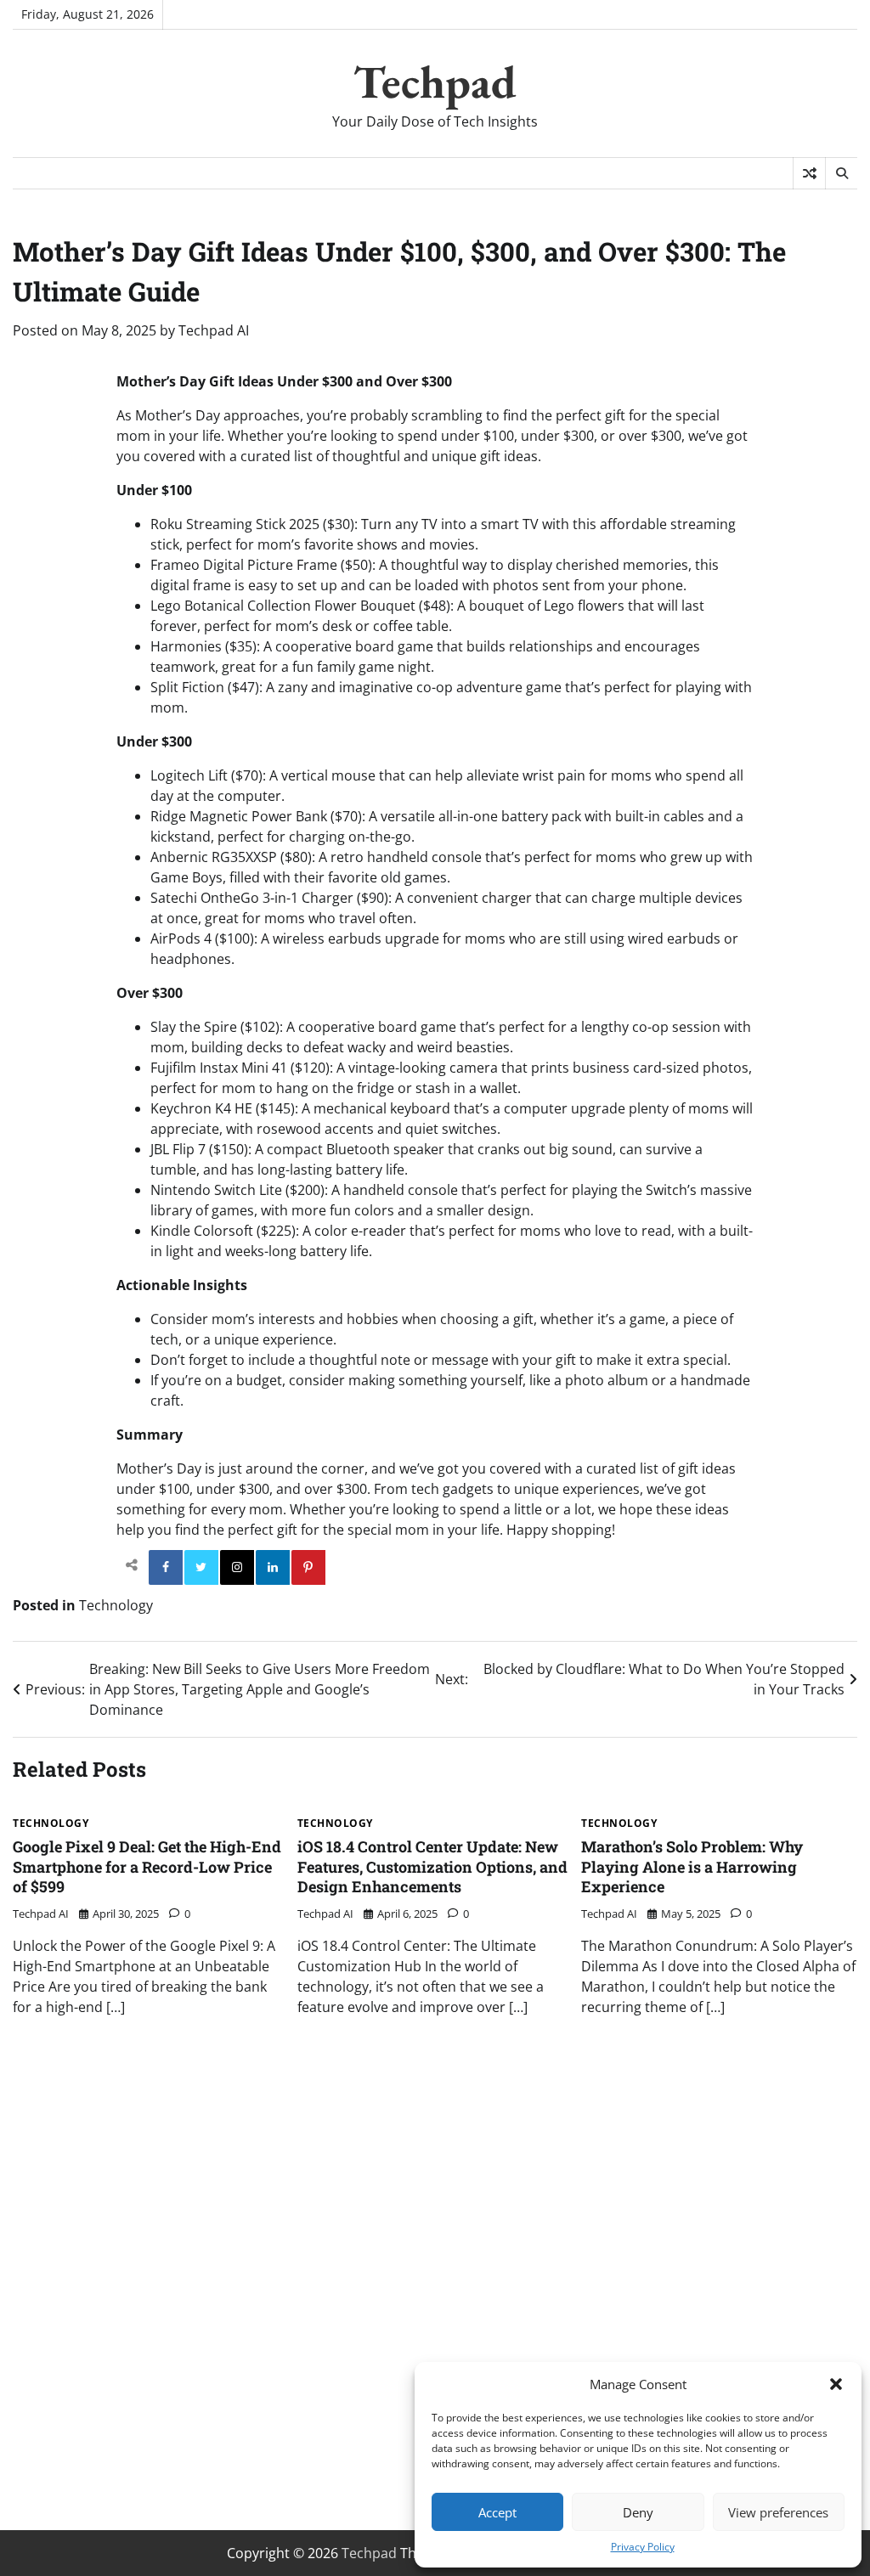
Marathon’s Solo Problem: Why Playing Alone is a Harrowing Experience (692, 1866)
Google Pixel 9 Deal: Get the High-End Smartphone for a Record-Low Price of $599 (147, 1866)
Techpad (435, 82)
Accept (497, 2512)
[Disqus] (435, 2270)
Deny (638, 2512)
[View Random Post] (809, 173)
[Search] (841, 173)
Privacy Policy (643, 2547)
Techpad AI (214, 330)
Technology (116, 1605)
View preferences (778, 2512)
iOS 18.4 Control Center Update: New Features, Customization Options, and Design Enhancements (432, 1866)
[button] (836, 2384)
